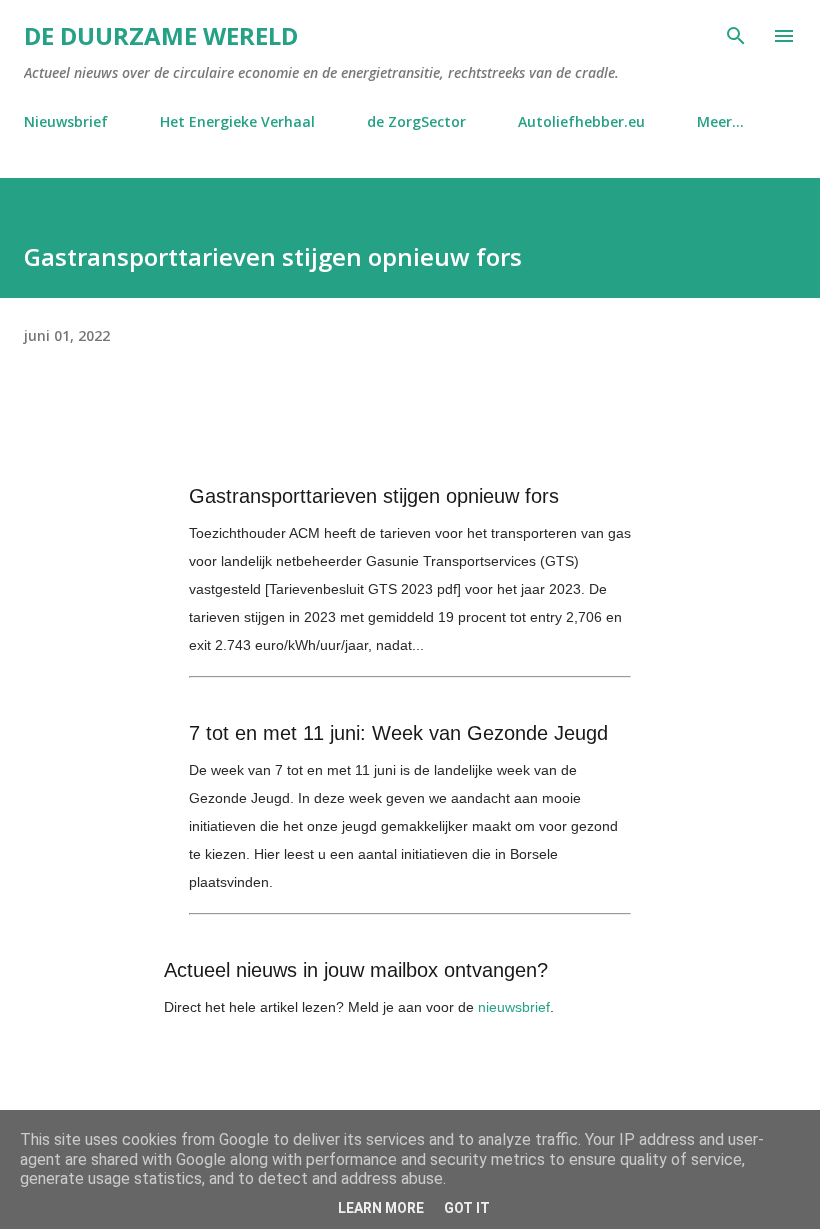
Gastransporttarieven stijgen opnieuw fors (374, 496)
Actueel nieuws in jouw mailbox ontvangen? (356, 970)
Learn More (381, 1208)
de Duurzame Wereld (161, 35)
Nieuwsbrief (66, 121)
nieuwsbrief (514, 1007)
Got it (467, 1208)
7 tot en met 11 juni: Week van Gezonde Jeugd (398, 733)
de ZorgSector (416, 121)
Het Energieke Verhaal (237, 121)
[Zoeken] (736, 36)
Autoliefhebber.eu (581, 121)
